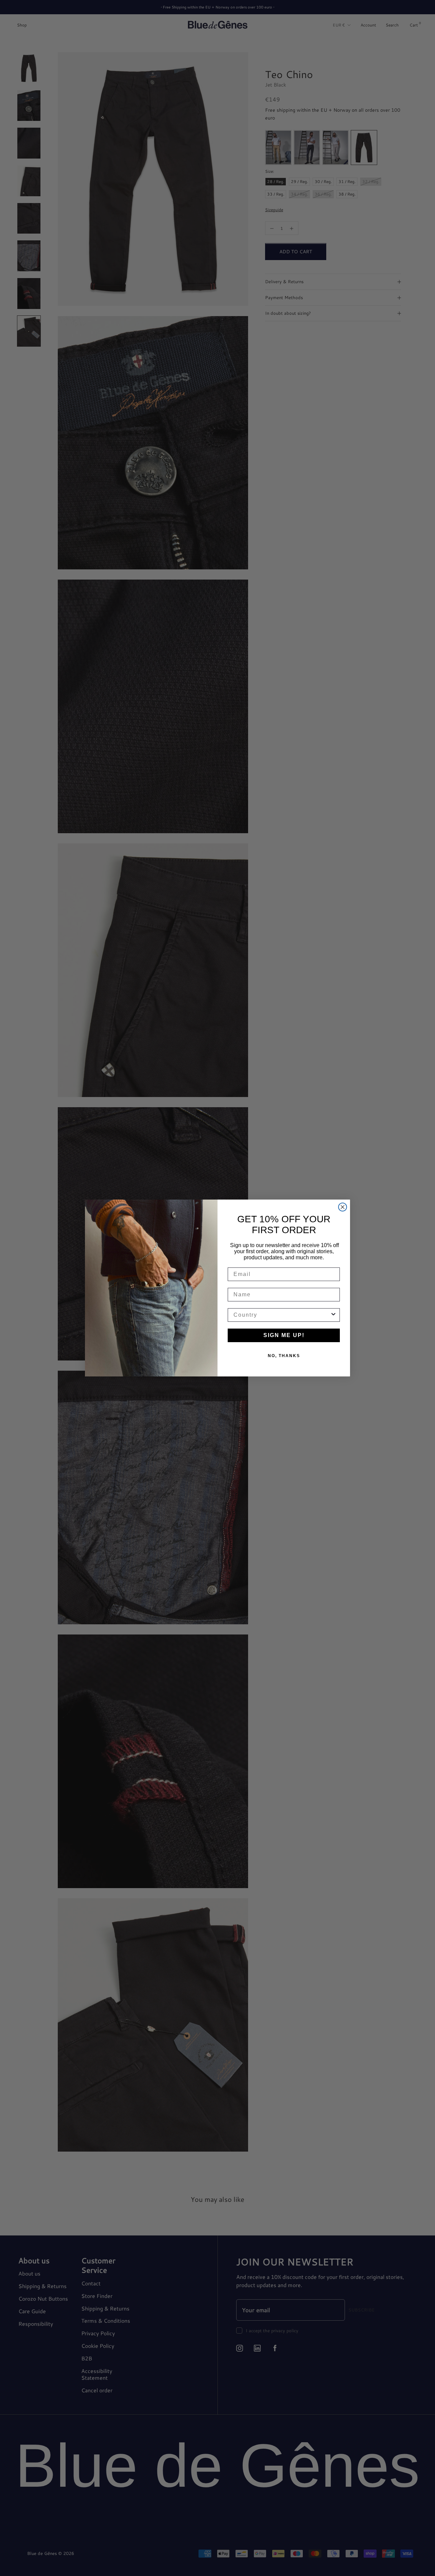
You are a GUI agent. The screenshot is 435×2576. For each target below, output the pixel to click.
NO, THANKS (284, 1356)
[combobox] (282, 1315)
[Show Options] (333, 1315)
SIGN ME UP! (284, 1335)
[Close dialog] (343, 1207)
